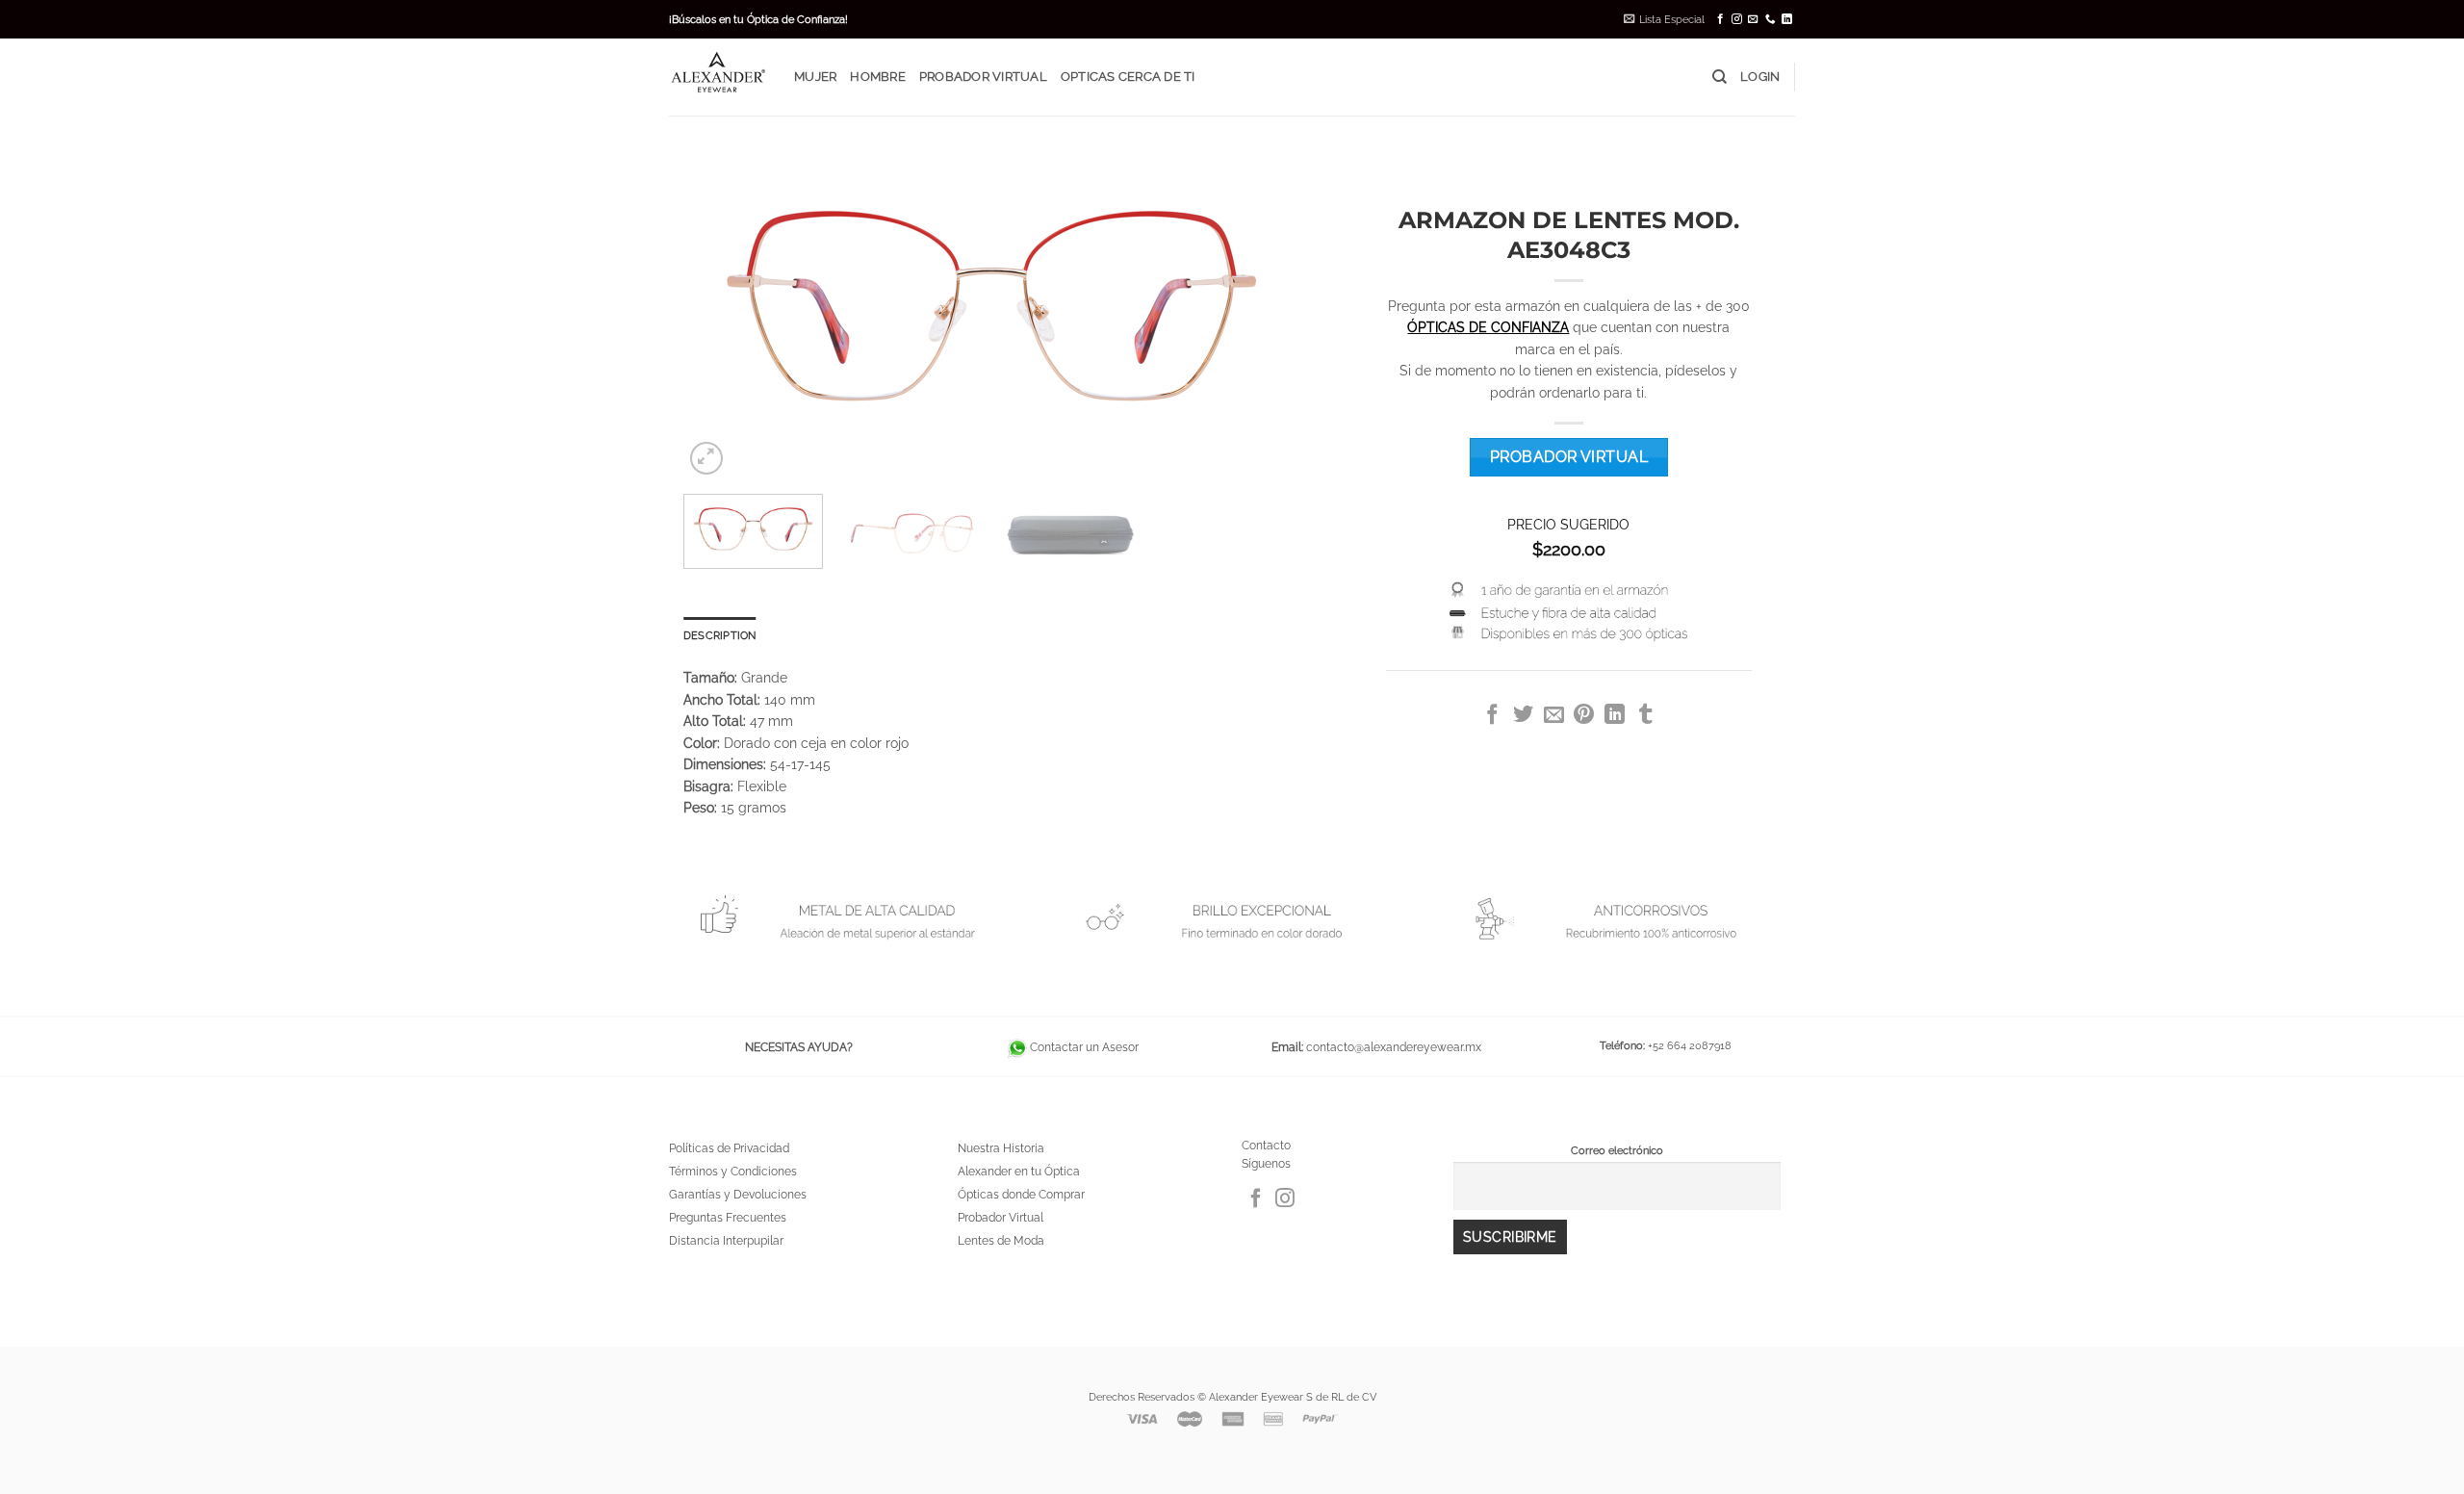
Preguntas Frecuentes (728, 1218)
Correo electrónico (1617, 1151)
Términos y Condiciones (733, 1172)
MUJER (815, 77)
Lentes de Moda (1001, 1241)
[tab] (719, 635)
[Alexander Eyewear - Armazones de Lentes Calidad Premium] (717, 77)
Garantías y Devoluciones (738, 1195)
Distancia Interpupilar (726, 1241)
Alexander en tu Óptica (1019, 1172)
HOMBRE (878, 77)
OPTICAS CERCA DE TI (1128, 77)
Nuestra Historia (1001, 1148)
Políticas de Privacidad (729, 1148)
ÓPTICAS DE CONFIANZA (1488, 327)
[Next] (1263, 306)
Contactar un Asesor (1083, 1047)
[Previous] (720, 306)
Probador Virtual (1001, 1218)
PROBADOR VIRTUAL (983, 77)
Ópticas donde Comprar (1021, 1195)
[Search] (1720, 77)
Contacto (1266, 1146)
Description (719, 635)
